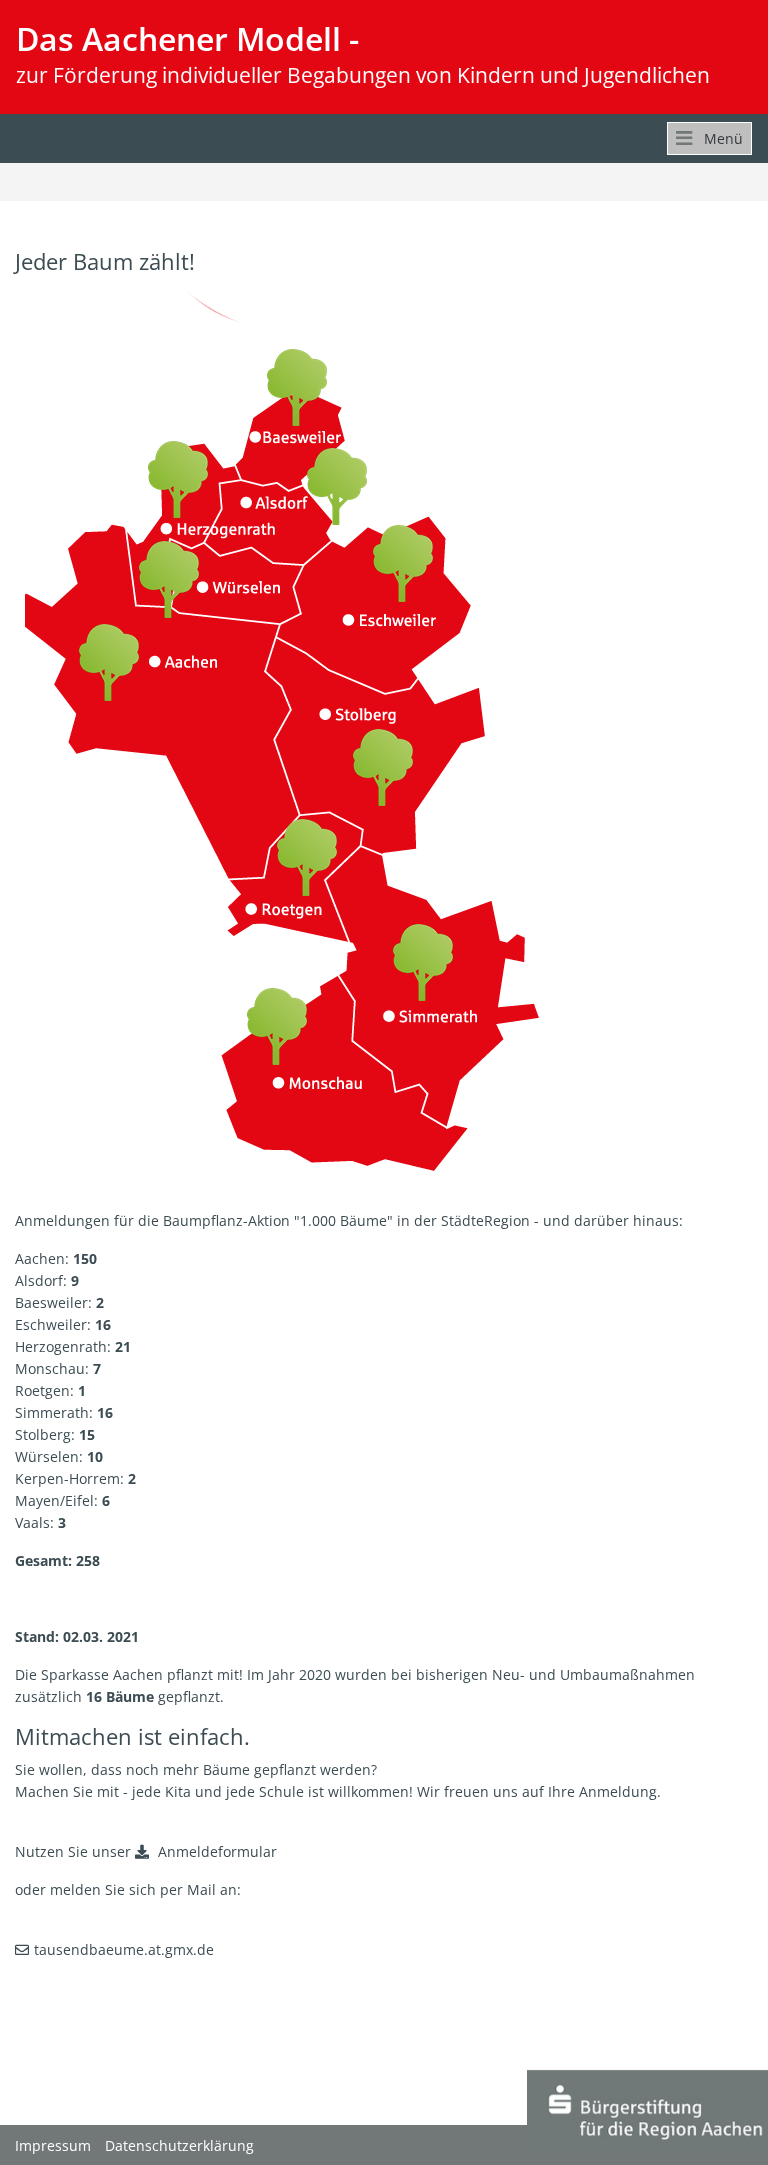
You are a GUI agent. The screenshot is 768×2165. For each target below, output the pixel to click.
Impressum (53, 2145)
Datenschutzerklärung (179, 2145)
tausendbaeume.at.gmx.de (124, 1949)
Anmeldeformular (215, 1851)
